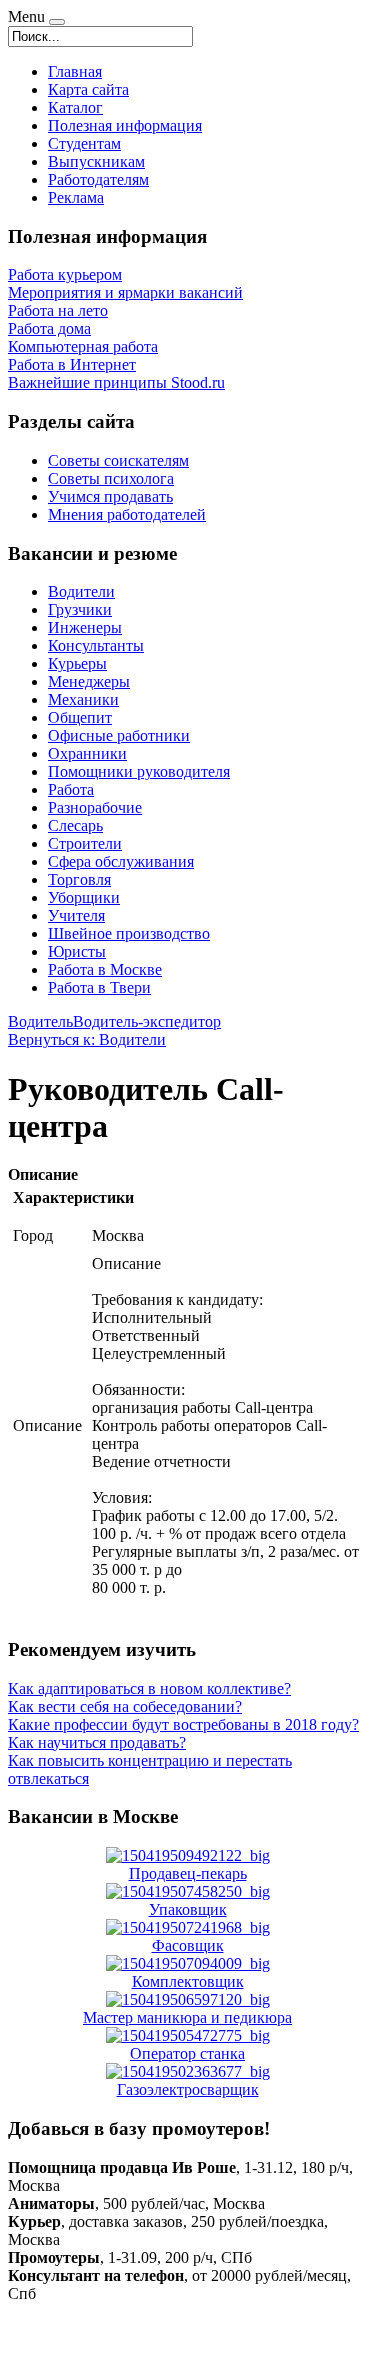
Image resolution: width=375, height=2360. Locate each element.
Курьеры (77, 663)
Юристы (77, 951)
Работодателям (98, 179)
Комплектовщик (188, 1981)
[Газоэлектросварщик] (188, 2071)
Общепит (80, 717)
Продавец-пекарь (188, 1873)
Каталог (75, 107)
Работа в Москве (105, 969)
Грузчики (80, 609)
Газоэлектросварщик (188, 2089)
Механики (83, 699)
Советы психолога (111, 478)
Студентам (84, 143)
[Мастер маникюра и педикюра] (188, 1999)
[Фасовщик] (188, 1927)
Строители (85, 843)
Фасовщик (188, 1945)
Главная (75, 71)
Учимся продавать (110, 496)
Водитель (40, 1021)
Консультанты (96, 645)
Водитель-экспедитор (147, 1021)
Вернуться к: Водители (87, 1039)
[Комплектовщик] (188, 1963)
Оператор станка (187, 2053)
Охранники (87, 753)
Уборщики (84, 897)
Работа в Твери (99, 987)
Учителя (76, 915)
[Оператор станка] (188, 2035)
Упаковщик (188, 1909)
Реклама (76, 197)
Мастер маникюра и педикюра (187, 2017)
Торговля (79, 879)
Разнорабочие (95, 807)
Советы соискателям (118, 460)
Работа (71, 789)
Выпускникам (96, 161)
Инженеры (85, 627)
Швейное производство (129, 933)
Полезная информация (125, 125)
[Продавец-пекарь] (188, 1855)
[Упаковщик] (188, 1891)
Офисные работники (119, 735)
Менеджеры (89, 681)
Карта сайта (88, 89)
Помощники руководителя (139, 771)
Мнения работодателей (127, 514)
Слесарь (75, 825)
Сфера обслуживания (121, 861)
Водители (81, 591)
